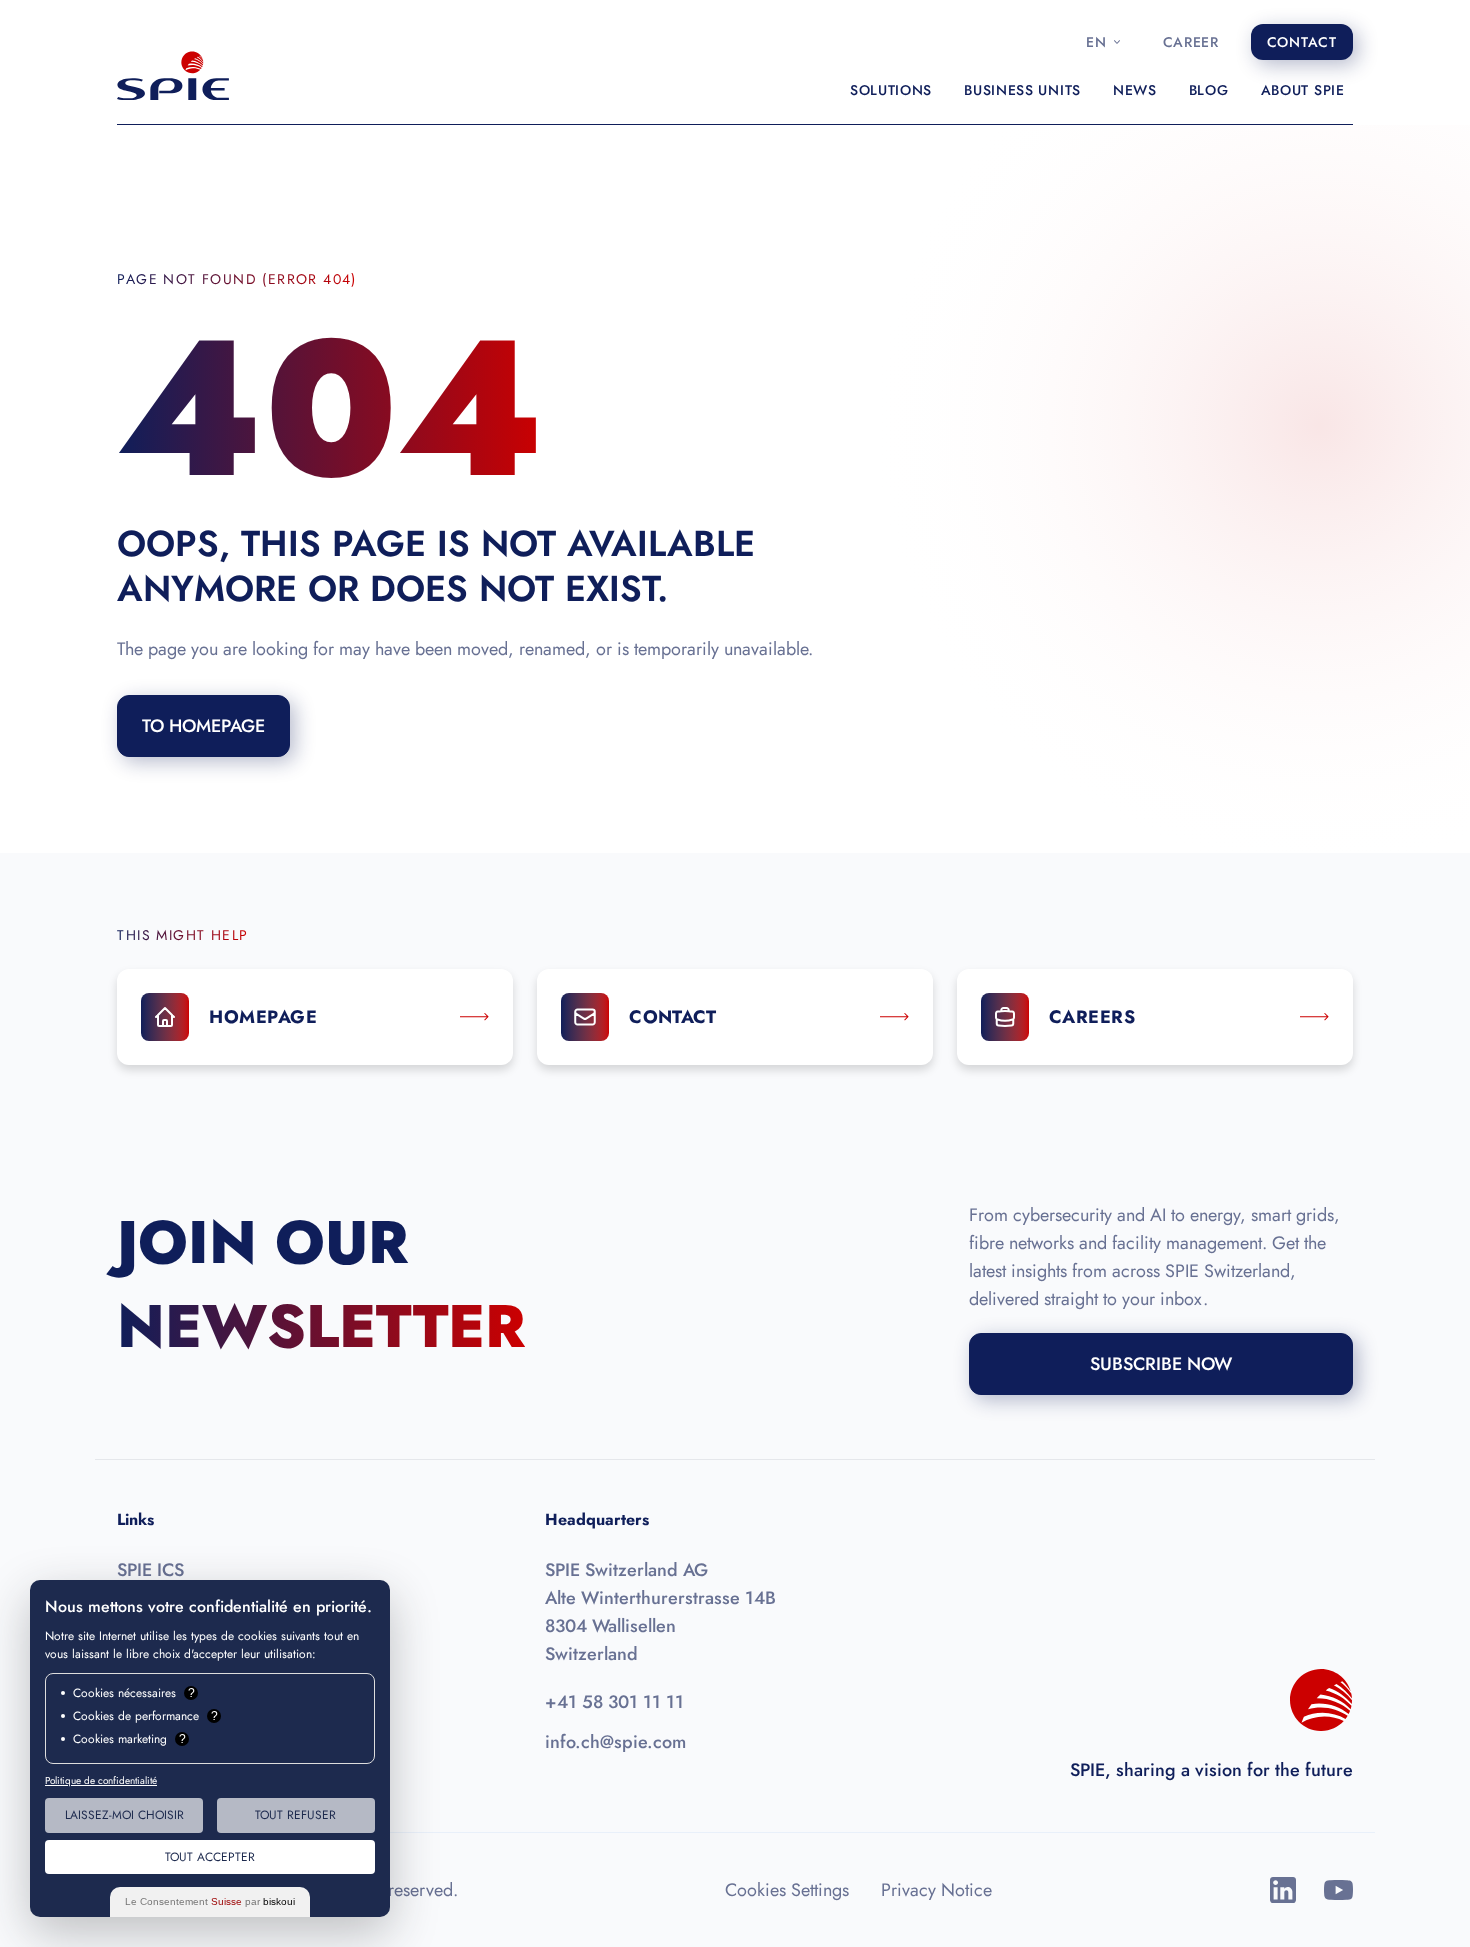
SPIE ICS (150, 1570)
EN (1096, 42)
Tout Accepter (210, 1857)
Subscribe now (1161, 1364)
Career (1191, 42)
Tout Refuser (295, 1815)
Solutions (891, 90)
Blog (1209, 90)
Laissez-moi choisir (124, 1815)
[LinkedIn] (1283, 1890)
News (1135, 90)
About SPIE (1303, 90)
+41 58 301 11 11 (614, 1702)
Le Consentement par (210, 1901)
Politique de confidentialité (101, 1780)
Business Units (1022, 90)
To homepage (203, 726)
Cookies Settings (787, 1890)
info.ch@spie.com (615, 1742)
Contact (1302, 42)
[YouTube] (1338, 1890)
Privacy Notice (936, 1890)
